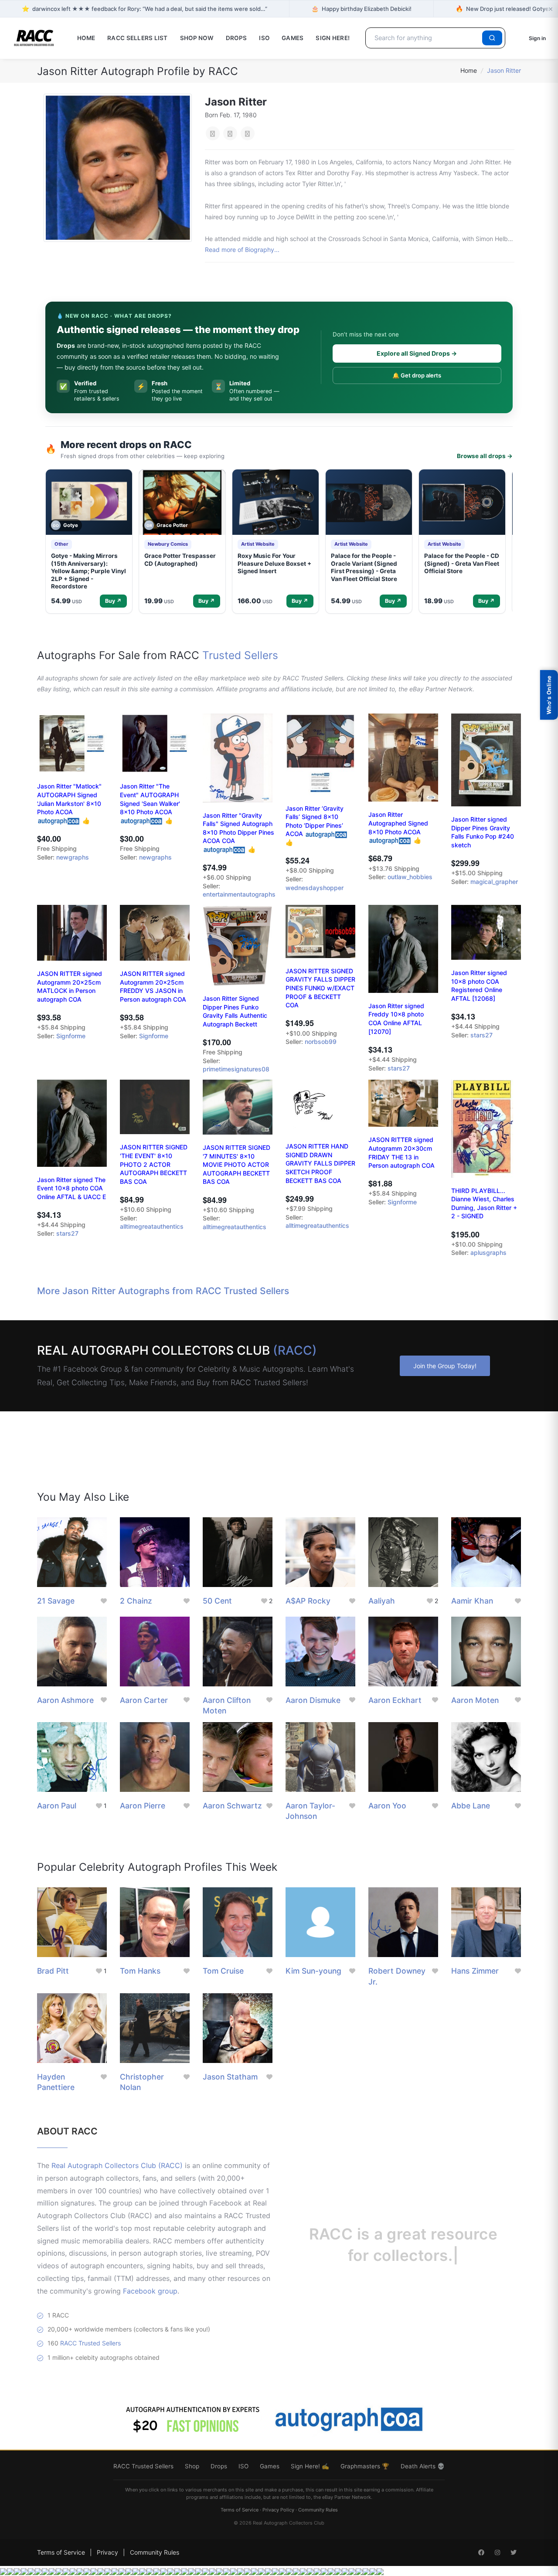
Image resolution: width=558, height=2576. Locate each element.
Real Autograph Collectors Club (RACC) (117, 2165)
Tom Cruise (223, 1971)
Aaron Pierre (143, 1806)
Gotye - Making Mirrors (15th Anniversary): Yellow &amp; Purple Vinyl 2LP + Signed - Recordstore (88, 571)
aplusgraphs (488, 1252)
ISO (264, 38)
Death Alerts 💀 (423, 2466)
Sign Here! (333, 38)
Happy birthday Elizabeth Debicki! (361, 8)
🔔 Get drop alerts (417, 375)
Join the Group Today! (445, 1366)
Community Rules (318, 2510)
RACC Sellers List (138, 38)
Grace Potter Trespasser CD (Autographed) (180, 560)
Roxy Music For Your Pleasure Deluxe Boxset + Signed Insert (274, 563)
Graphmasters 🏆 (365, 2466)
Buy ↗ (113, 601)
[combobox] (425, 38)
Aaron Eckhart (395, 1700)
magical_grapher (494, 882)
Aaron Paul (57, 1806)
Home (86, 38)
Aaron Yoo (387, 1806)
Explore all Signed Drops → (417, 353)
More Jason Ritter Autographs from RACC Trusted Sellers (163, 1291)
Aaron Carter (144, 1700)
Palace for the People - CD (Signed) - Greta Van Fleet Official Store (462, 563)
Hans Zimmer (475, 1971)
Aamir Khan (472, 1601)
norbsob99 (321, 1042)
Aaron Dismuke (313, 1700)
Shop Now (197, 38)
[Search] (492, 38)
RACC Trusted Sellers (90, 2343)
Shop (192, 2466)
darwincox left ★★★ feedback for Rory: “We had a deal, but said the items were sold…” (145, 8)
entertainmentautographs (239, 894)
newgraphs (73, 857)
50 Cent (217, 1601)
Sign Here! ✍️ (310, 2466)
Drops (236, 38)
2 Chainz (136, 1601)
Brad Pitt (53, 1971)
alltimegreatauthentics (152, 1226)
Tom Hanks (140, 1971)
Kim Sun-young (313, 1971)
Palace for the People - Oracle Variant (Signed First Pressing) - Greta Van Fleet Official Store (364, 567)
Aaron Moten (475, 1700)
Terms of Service (240, 2510)
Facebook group (150, 2291)
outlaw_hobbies (410, 877)
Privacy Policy (278, 2510)
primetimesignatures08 (236, 1069)
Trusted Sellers (240, 655)
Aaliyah (382, 1601)
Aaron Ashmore (65, 1700)
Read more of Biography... (242, 250)
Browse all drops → (485, 456)
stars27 (399, 1068)
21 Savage (56, 1601)
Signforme (71, 1036)
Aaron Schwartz (232, 1806)
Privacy (107, 2552)
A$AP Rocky (308, 1601)
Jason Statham (230, 2077)
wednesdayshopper (315, 888)
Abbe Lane (471, 1806)
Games (293, 38)
